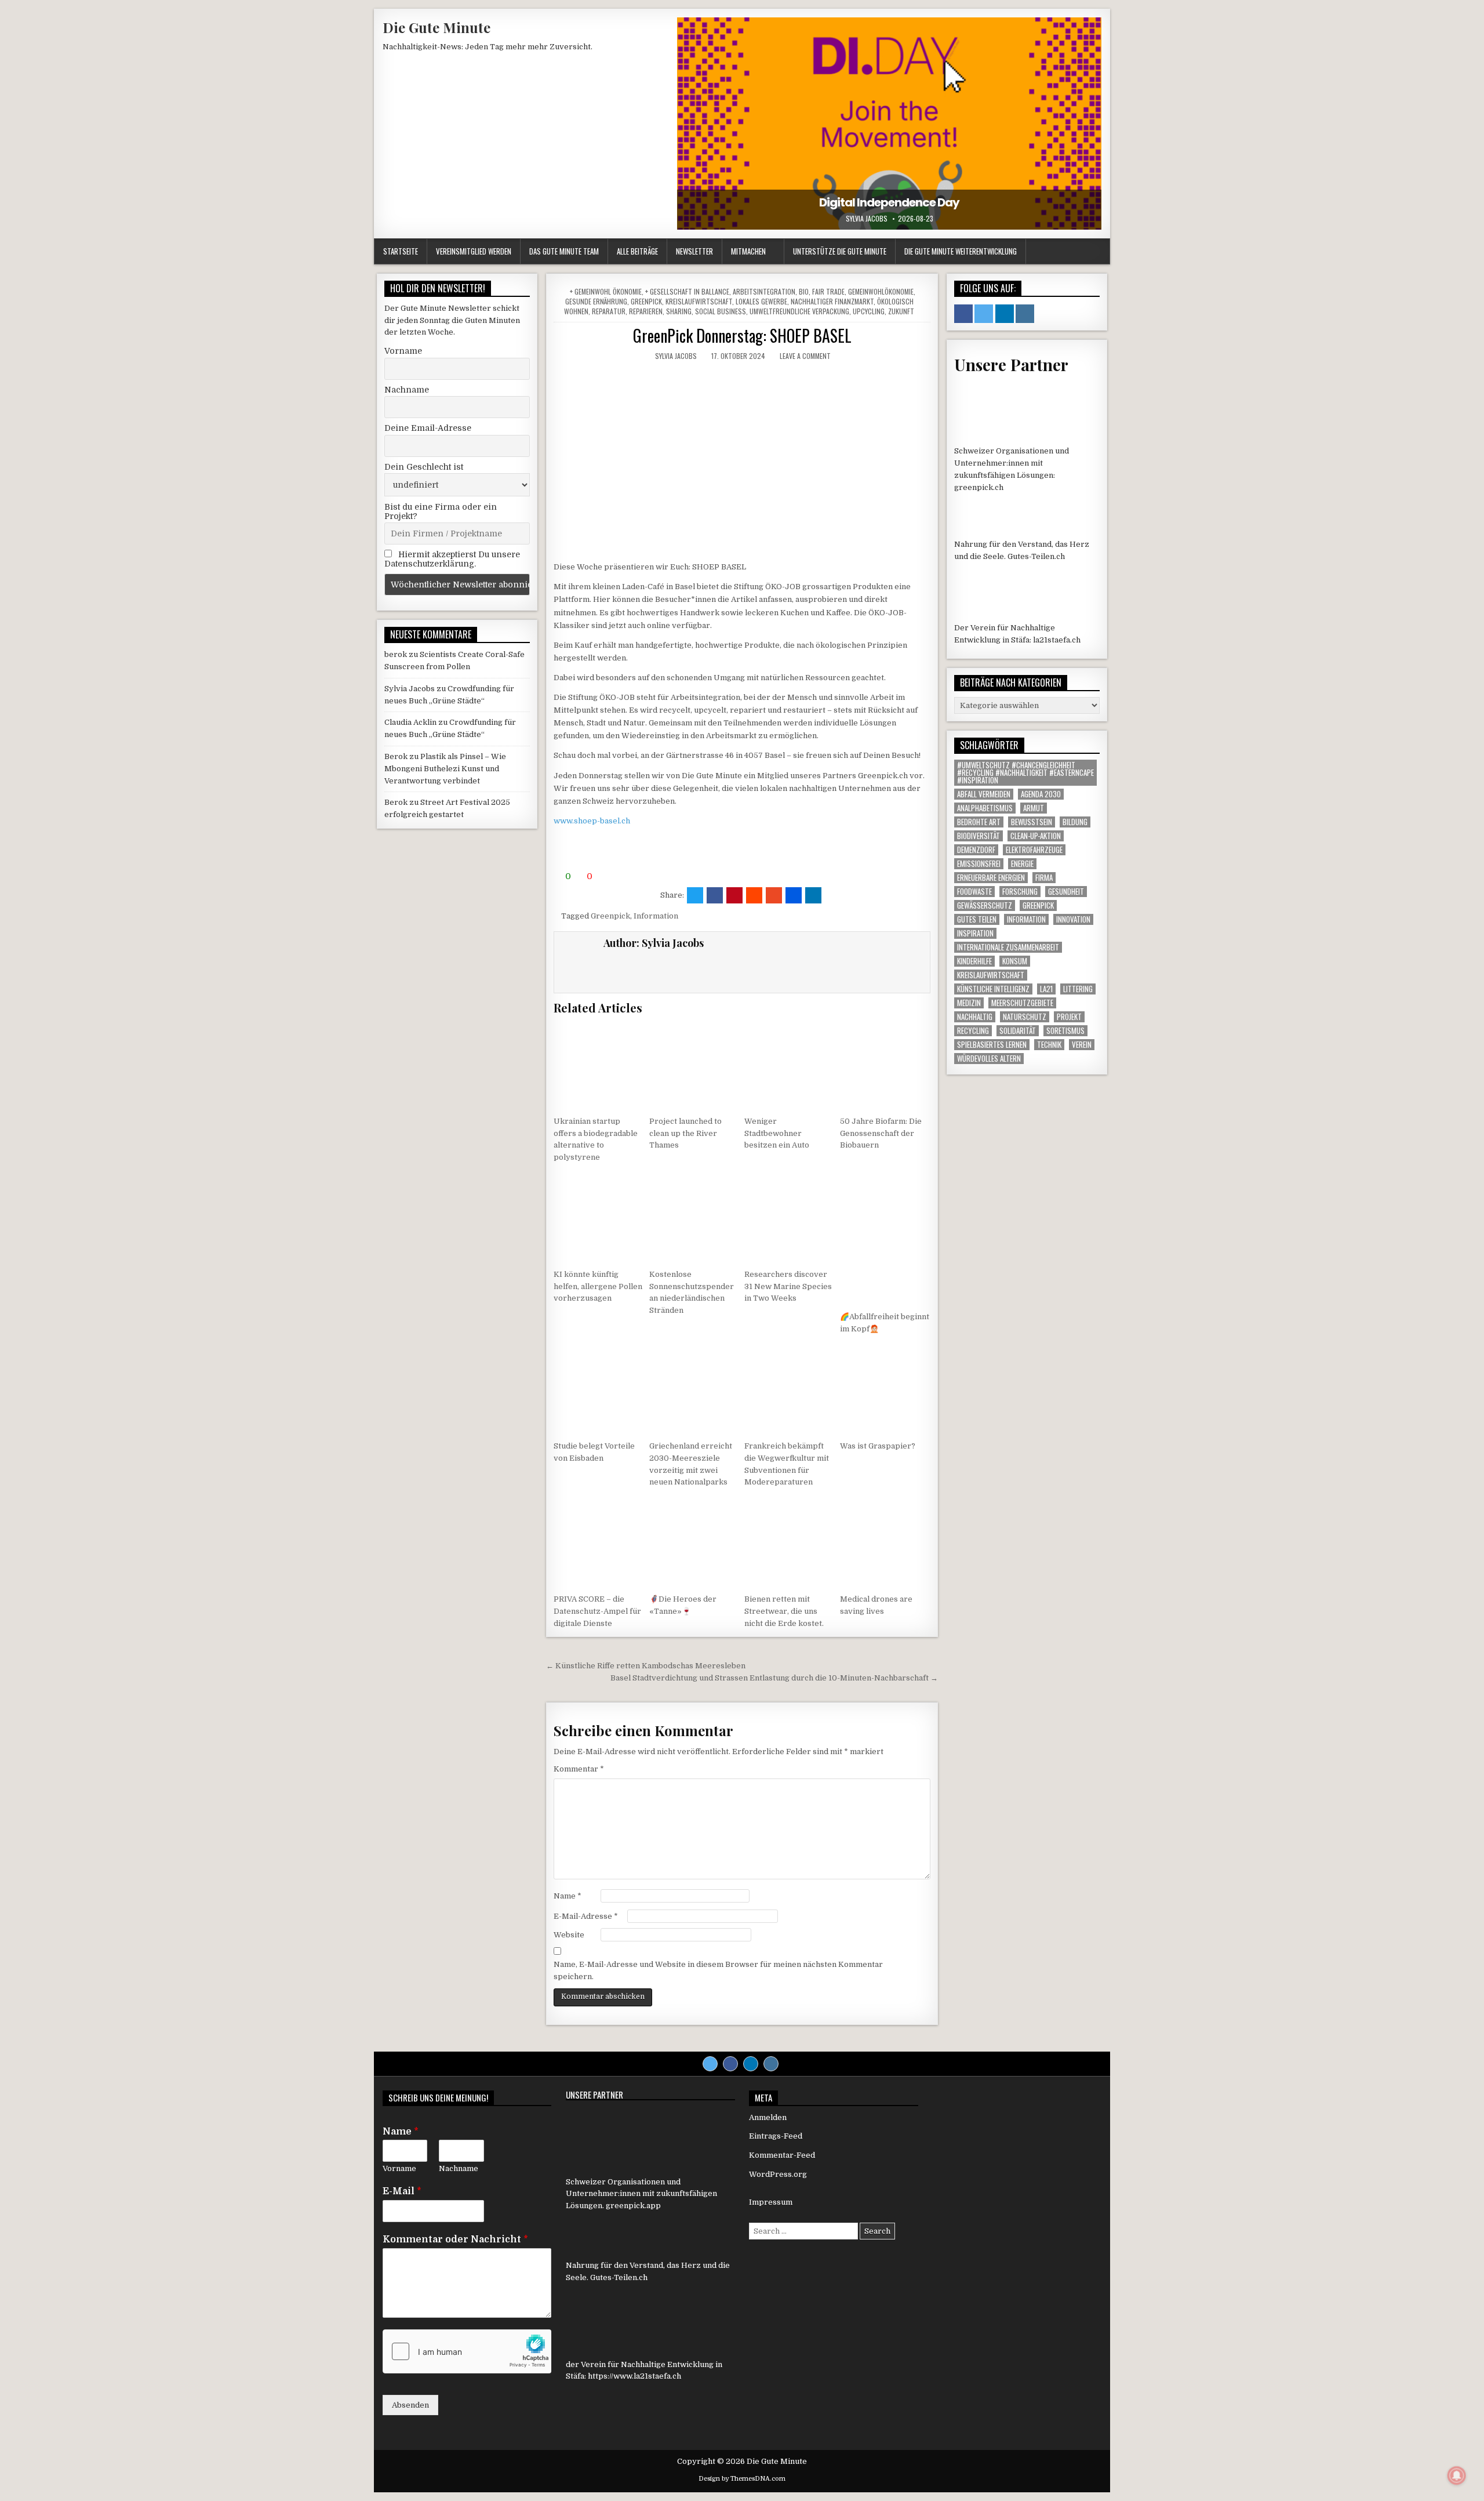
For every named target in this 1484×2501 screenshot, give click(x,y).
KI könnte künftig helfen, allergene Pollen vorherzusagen (598, 1286)
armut (1034, 808)
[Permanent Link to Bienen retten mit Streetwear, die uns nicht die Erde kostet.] (790, 1542)
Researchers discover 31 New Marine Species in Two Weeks (788, 1286)
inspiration (975, 933)
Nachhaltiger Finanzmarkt (832, 301)
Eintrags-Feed (776, 2136)
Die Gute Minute (437, 27)
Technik (1049, 1045)
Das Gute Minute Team (564, 251)
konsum (1015, 961)
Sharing (679, 311)
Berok (396, 756)
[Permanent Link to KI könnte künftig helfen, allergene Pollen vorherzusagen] (599, 1218)
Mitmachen (748, 251)
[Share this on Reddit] (754, 895)
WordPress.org (778, 2174)
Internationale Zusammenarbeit (1008, 947)
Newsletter (694, 251)
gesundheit (1066, 892)
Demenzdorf (976, 850)
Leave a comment (805, 356)
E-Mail (402, 2191)
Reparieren (646, 311)
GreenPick (646, 301)
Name (568, 1896)
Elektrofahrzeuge (1034, 850)
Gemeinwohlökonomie (881, 291)
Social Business (721, 311)
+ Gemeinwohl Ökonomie (606, 291)
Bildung (1075, 822)
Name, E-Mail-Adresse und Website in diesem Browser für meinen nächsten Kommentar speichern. (718, 1970)
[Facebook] (730, 2064)
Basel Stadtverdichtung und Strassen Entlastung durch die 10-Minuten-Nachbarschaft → (774, 1678)
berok (396, 654)
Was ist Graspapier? (878, 1446)
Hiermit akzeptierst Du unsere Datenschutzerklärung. (452, 559)
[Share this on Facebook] (715, 895)
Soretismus (1065, 1031)
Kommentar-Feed (782, 2155)
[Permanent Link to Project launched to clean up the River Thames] (694, 1065)
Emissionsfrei (979, 864)
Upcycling (869, 311)
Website (569, 1935)
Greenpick (610, 916)
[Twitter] (710, 2064)
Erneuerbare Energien (991, 878)
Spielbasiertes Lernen (992, 1045)
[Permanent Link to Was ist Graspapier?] (885, 1389)
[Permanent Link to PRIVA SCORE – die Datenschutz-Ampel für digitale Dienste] (599, 1542)
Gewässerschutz (985, 905)
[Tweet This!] (695, 895)
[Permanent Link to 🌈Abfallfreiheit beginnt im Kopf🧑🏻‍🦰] (885, 1239)
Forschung (1020, 892)
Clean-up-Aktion (1036, 836)
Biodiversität (979, 836)
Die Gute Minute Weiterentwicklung (961, 251)
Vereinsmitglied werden (474, 251)
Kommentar (579, 1769)
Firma (1044, 878)
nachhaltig (975, 1017)
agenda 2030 (1041, 794)
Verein (1082, 1045)
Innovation (1073, 919)
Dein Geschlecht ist (424, 467)
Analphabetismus (985, 808)
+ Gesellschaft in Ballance (687, 291)
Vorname (403, 351)
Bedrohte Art (979, 822)
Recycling (973, 1031)
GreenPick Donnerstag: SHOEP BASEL (742, 335)
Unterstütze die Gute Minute (840, 251)
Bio (804, 291)
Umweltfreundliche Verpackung (799, 311)
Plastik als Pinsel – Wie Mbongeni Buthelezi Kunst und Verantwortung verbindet (445, 769)
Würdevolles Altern (989, 1059)
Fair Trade (828, 291)
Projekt (1069, 1017)
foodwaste (974, 892)
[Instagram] (771, 2064)
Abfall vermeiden (984, 794)
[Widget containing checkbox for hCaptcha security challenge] (467, 2351)
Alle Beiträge (637, 251)
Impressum (771, 2202)
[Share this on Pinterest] (734, 895)
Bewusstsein (1032, 822)
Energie (1022, 864)
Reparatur (609, 311)
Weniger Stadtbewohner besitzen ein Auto (777, 1133)
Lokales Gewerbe (761, 301)
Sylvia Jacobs (867, 219)
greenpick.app (633, 2206)
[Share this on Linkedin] (813, 895)
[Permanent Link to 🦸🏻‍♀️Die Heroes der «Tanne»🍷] (694, 1542)
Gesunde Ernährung (596, 301)
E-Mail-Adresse (586, 1916)
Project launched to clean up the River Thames (685, 1133)
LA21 (1046, 989)
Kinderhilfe (974, 961)
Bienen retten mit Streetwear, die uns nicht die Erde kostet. (784, 1611)
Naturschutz (1025, 1017)
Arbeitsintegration (764, 291)
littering (1078, 989)
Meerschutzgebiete (1022, 1003)
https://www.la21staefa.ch (634, 2376)
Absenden (410, 2405)
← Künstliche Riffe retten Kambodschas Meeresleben (646, 1666)
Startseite (401, 251)
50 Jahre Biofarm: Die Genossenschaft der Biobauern (881, 1133)
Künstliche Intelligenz (993, 989)
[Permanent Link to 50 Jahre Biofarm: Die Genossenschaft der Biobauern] (885, 1065)
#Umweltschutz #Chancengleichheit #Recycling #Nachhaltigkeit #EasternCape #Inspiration (1025, 773)
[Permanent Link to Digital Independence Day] (889, 124)
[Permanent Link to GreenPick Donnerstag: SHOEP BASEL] (742, 461)
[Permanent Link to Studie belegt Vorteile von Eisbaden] (599, 1389)
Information (656, 916)
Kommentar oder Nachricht (455, 2239)
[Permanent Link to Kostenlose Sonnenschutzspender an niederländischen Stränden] (694, 1218)
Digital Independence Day (889, 202)
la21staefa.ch (1057, 640)
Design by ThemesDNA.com (742, 2479)
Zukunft (901, 311)
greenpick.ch (979, 487)
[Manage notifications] (1457, 2475)
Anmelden (768, 2117)
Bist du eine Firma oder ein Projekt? (441, 511)
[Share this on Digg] (794, 895)
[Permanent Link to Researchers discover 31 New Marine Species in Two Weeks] (790, 1218)
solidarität (1018, 1031)
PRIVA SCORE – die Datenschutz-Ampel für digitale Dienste (597, 1611)
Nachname (407, 390)
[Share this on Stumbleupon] (774, 895)
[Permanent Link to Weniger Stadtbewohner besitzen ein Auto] (790, 1065)
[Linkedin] (751, 2064)
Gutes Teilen (977, 919)
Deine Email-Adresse (428, 428)
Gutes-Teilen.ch (1036, 556)
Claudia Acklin (410, 722)
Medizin (969, 1003)
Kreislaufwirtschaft (699, 301)
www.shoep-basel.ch (592, 821)
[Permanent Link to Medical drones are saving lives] (885, 1542)
